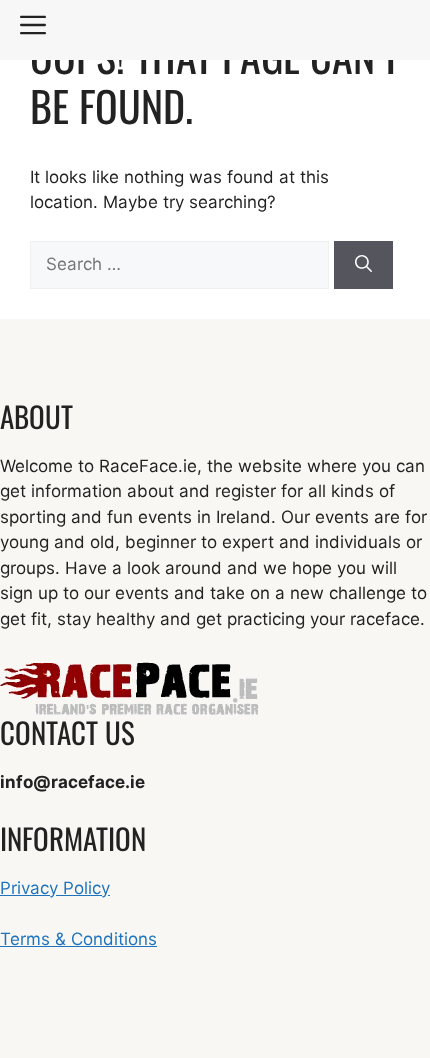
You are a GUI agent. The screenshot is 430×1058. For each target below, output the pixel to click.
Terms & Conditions (78, 939)
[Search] (363, 265)
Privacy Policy (55, 888)
